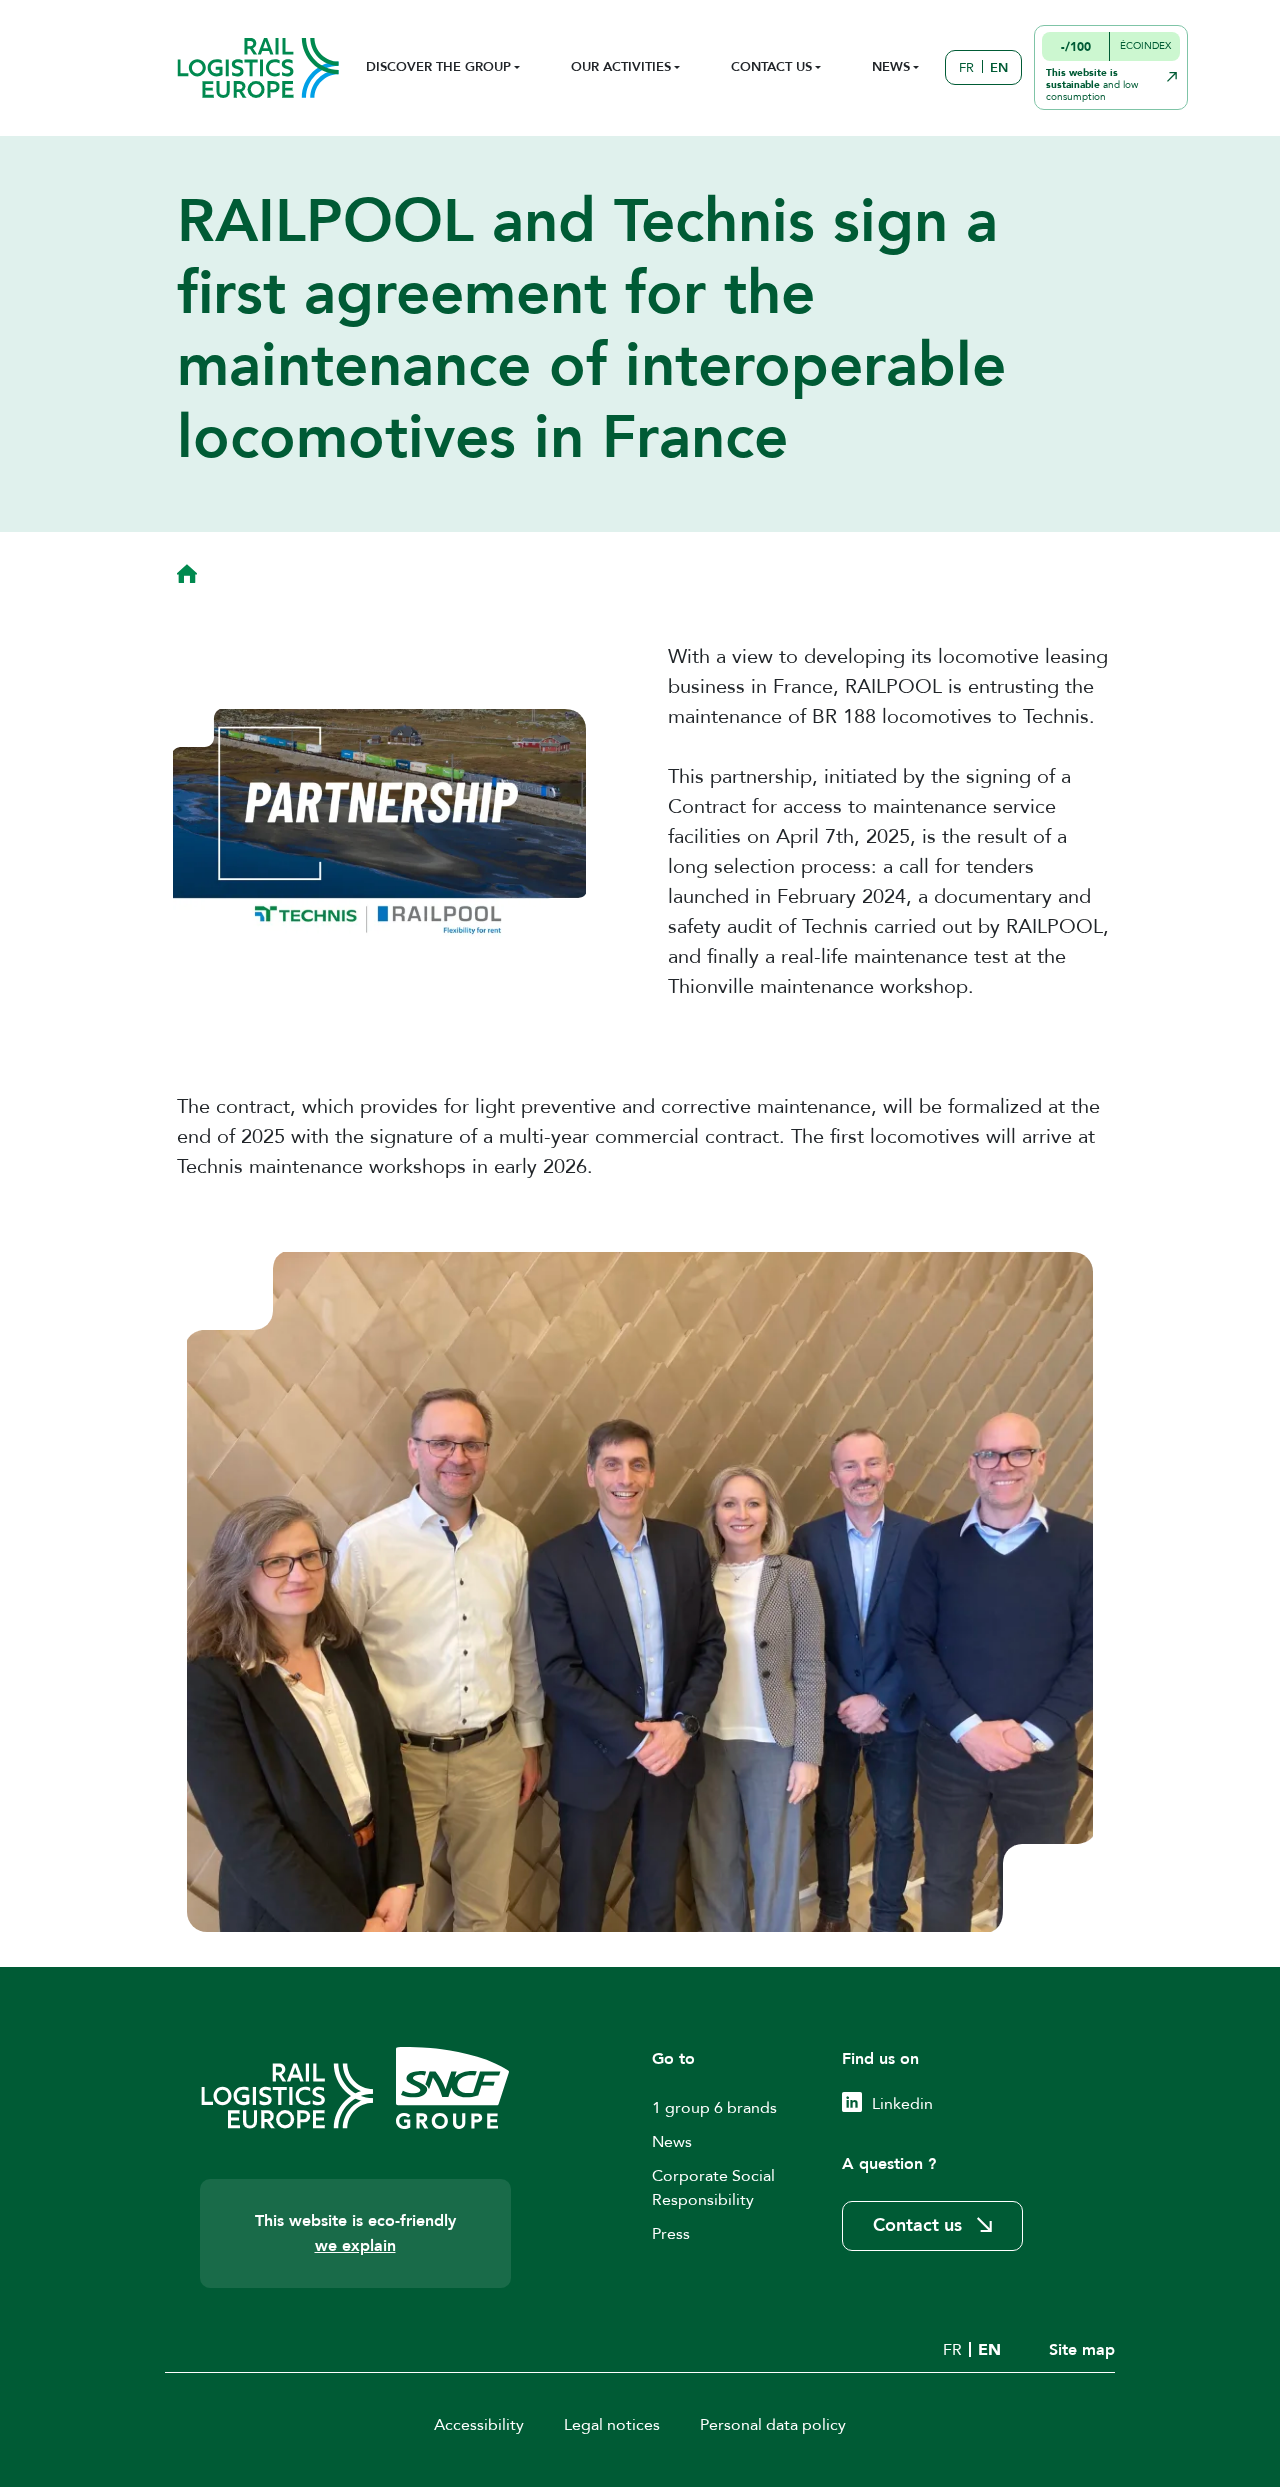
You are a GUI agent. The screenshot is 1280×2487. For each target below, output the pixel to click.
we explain (355, 2246)
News (672, 2142)
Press (671, 2234)
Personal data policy (773, 2425)
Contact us (917, 2225)
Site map (1082, 2350)
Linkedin (902, 2104)
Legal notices (612, 2425)
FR (966, 68)
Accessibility (479, 2425)
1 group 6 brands (714, 2108)
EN (999, 68)
